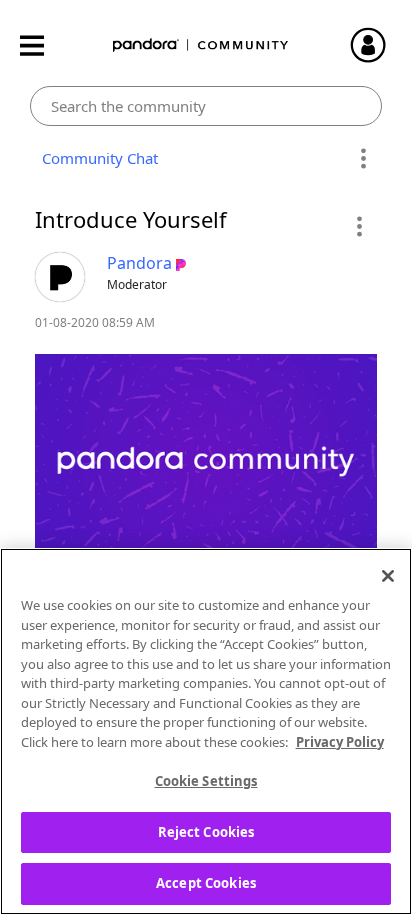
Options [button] (363, 159)
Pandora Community (201, 45)
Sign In (377, 45)
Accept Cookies (206, 883)
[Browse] (42, 45)
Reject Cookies (206, 832)
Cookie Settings (206, 781)
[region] (206, 731)
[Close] (388, 576)
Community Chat (96, 158)
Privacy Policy (340, 742)
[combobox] (206, 106)
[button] (358, 226)
